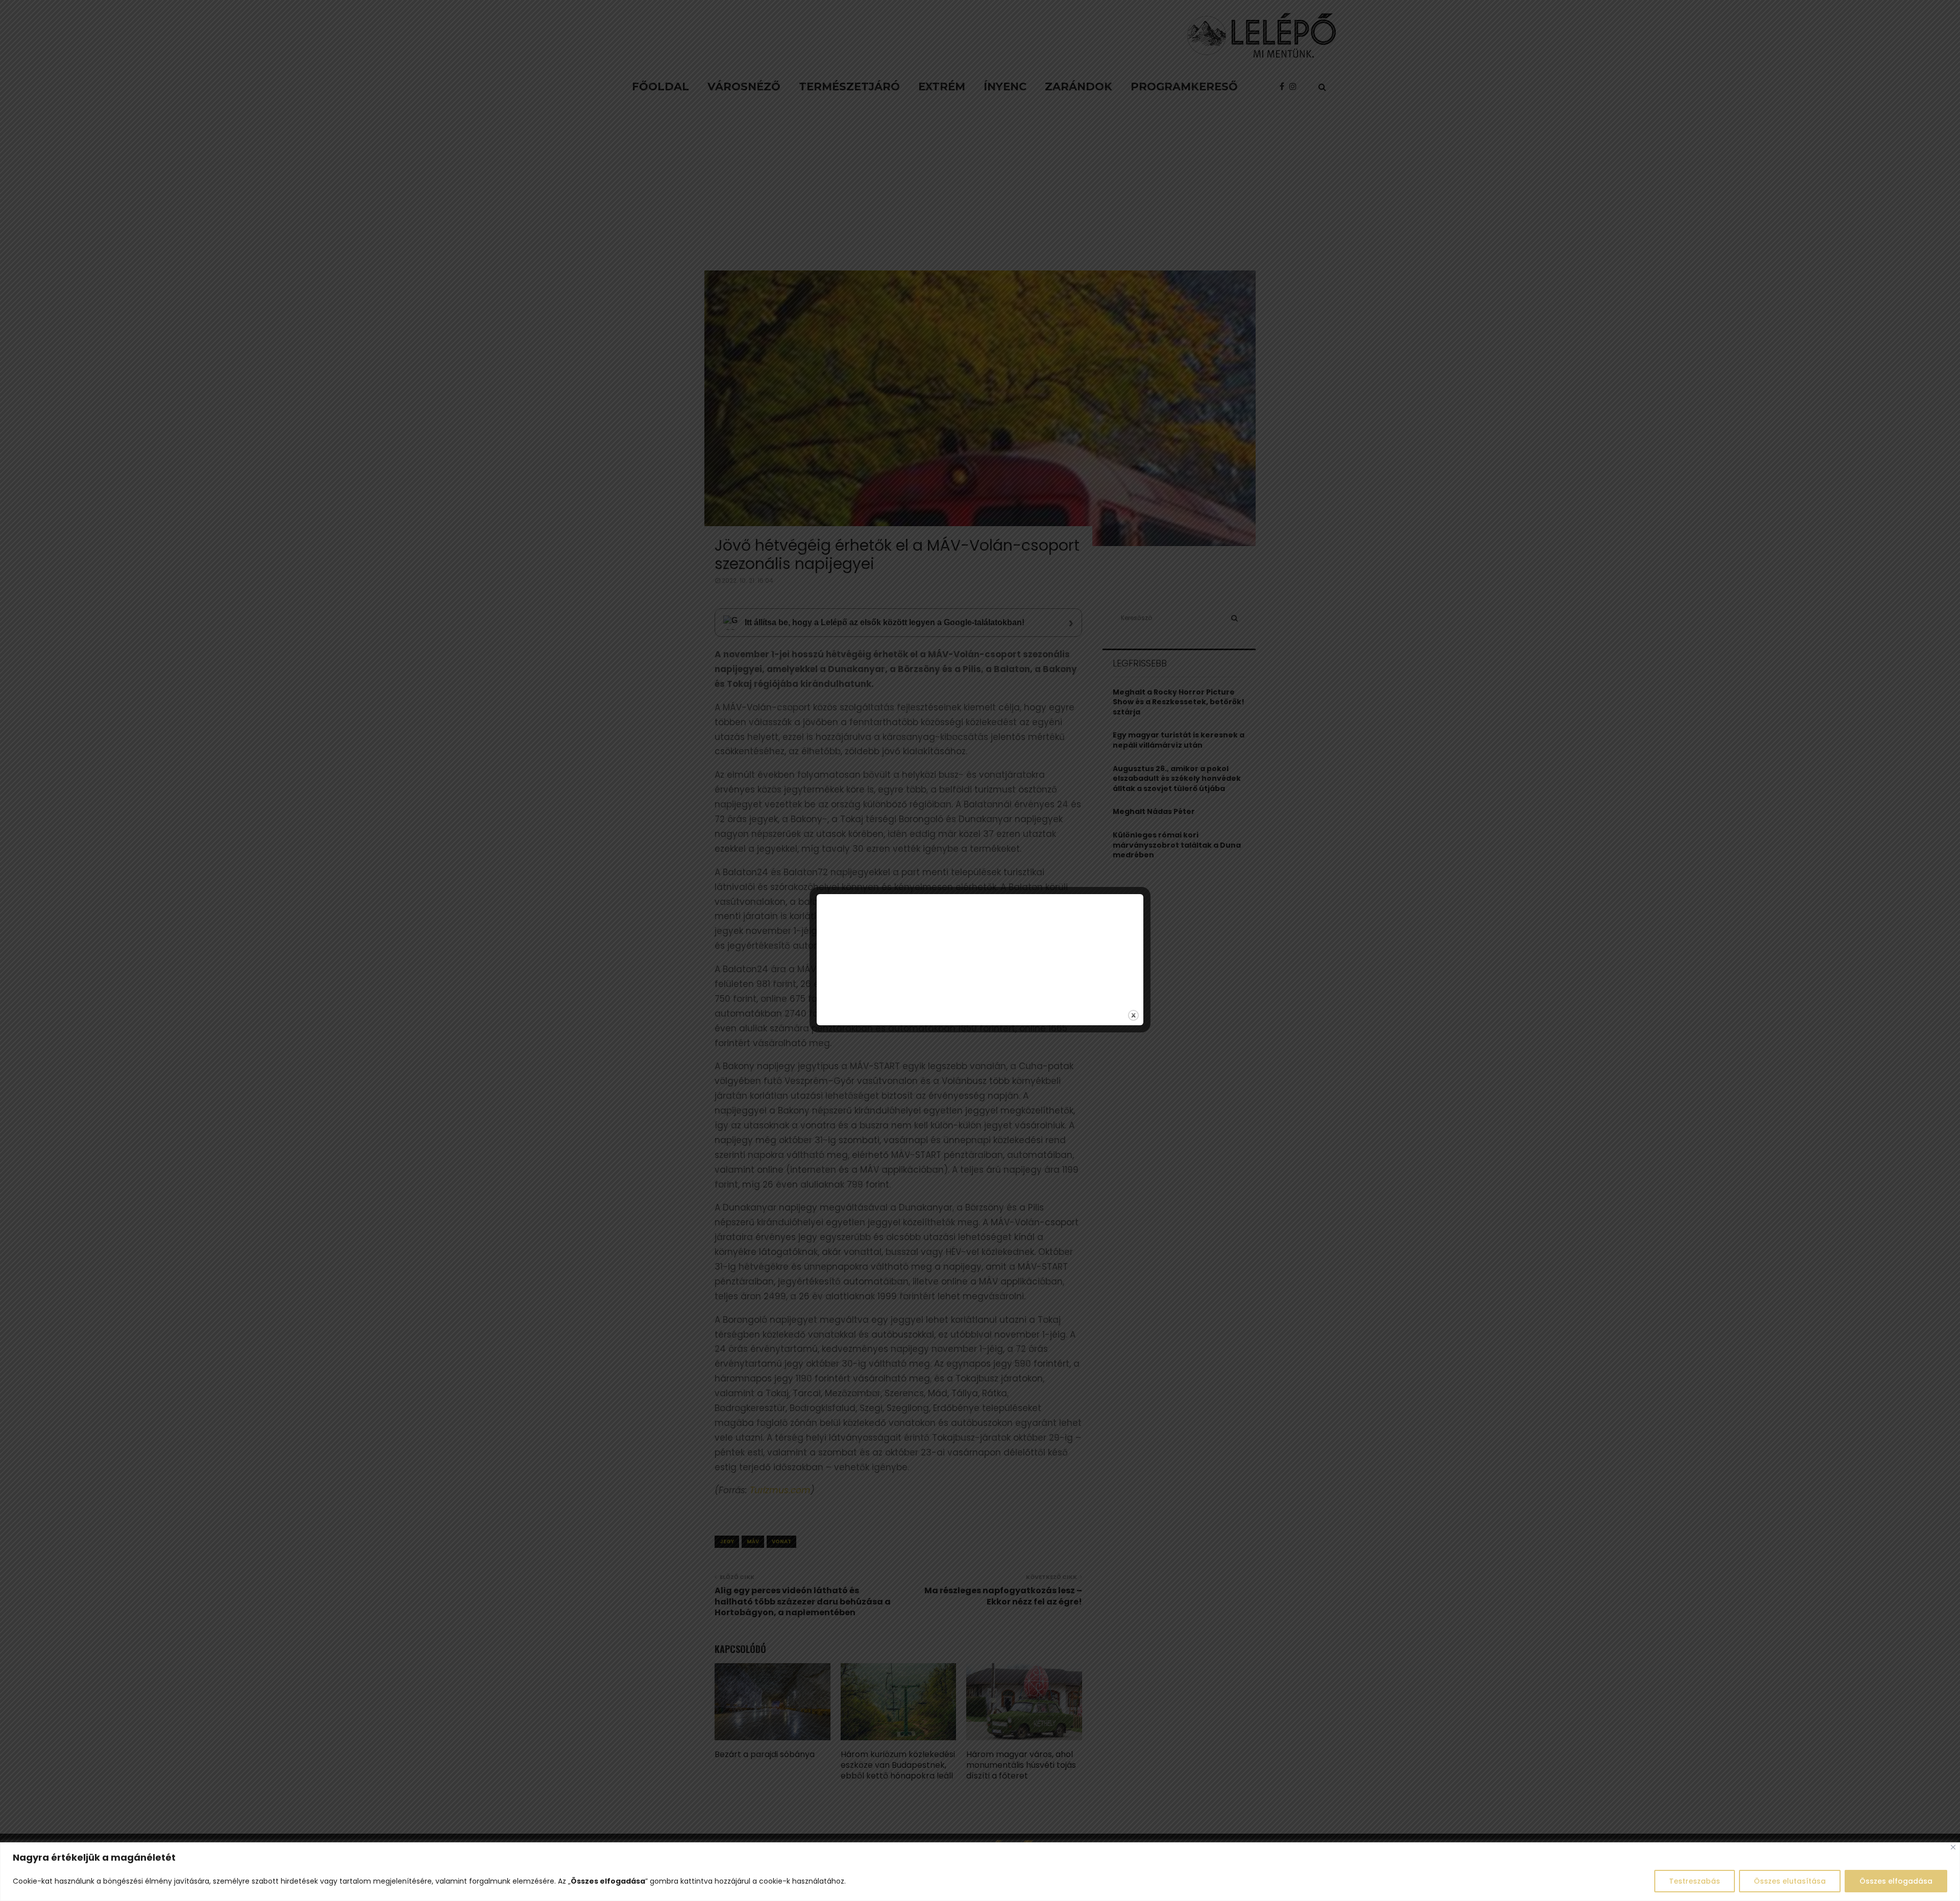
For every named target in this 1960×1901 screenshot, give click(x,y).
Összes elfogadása (1896, 1881)
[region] (980, 1872)
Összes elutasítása (1790, 1881)
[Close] (1953, 1847)
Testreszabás (1695, 1881)
